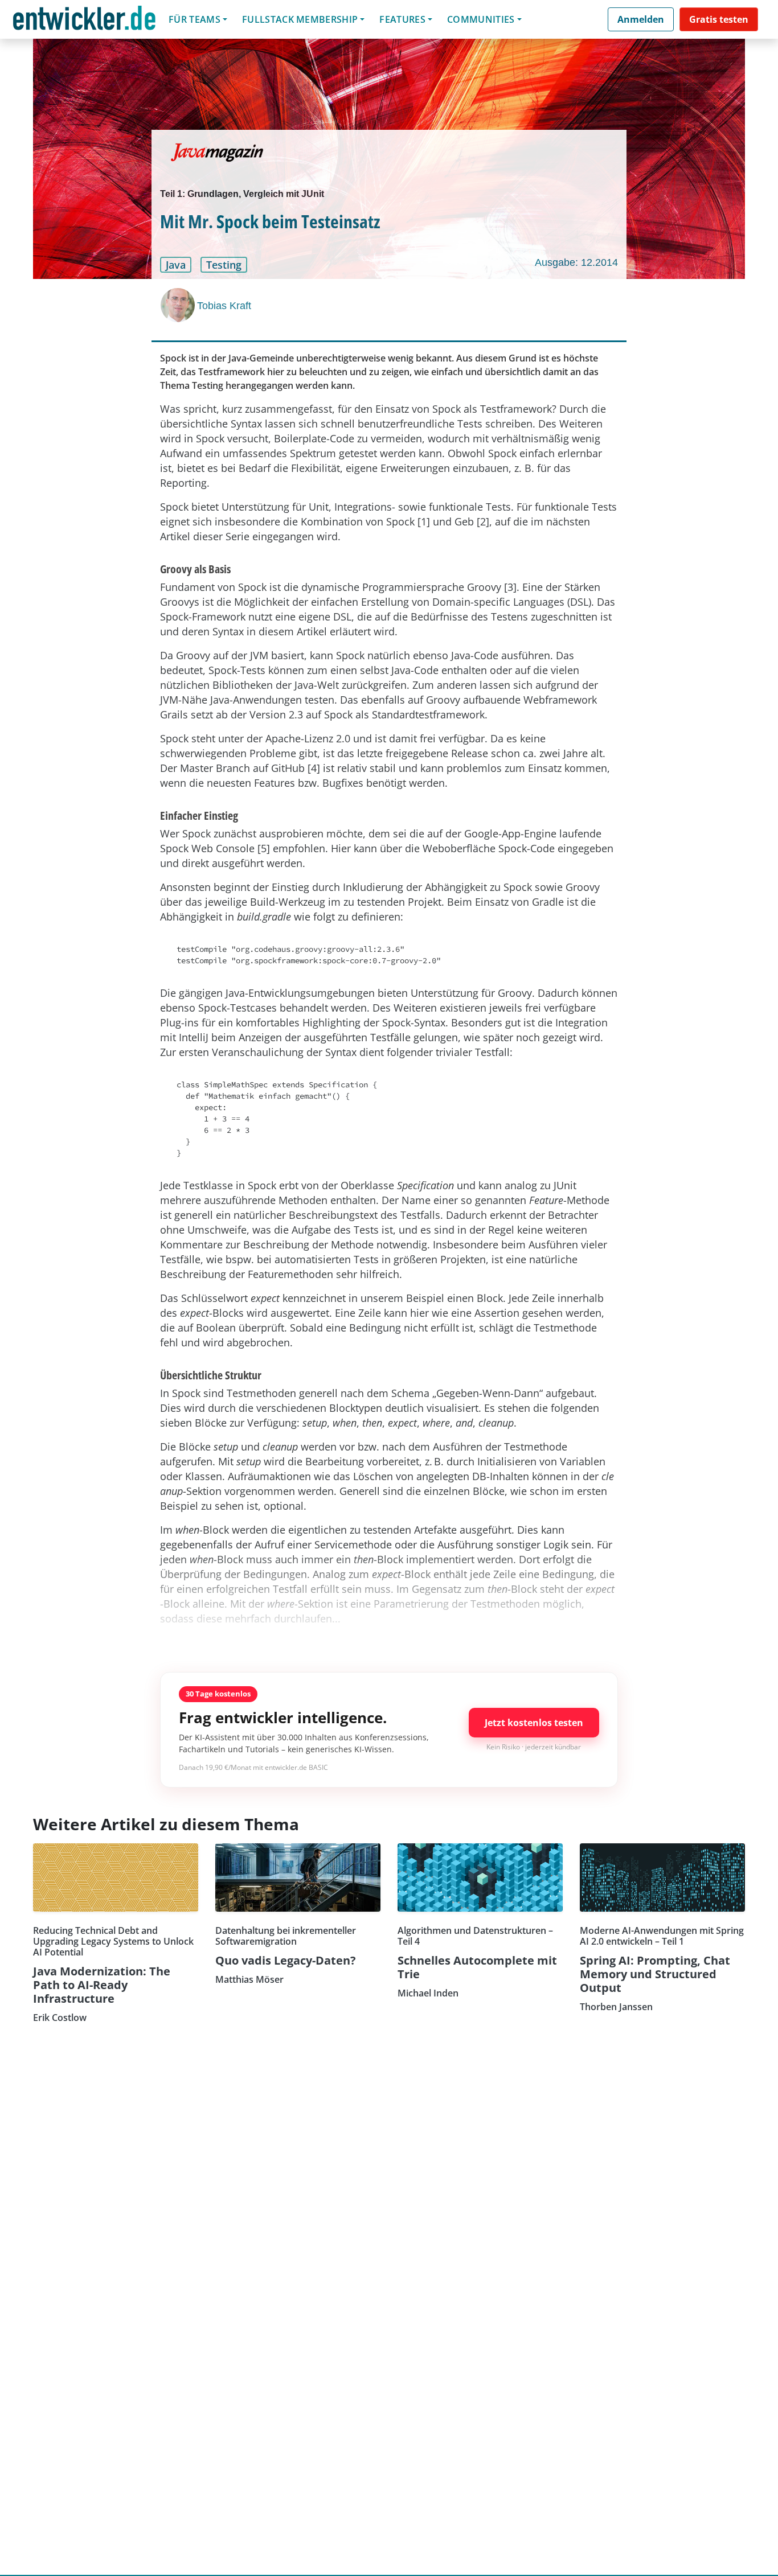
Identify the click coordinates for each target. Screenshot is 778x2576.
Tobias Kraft (224, 306)
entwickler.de (84, 21)
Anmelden (641, 19)
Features (402, 19)
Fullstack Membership (300, 19)
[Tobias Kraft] (179, 305)
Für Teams (195, 19)
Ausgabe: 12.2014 (576, 262)
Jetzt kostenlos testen (534, 1723)
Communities (481, 19)
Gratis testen (719, 19)
